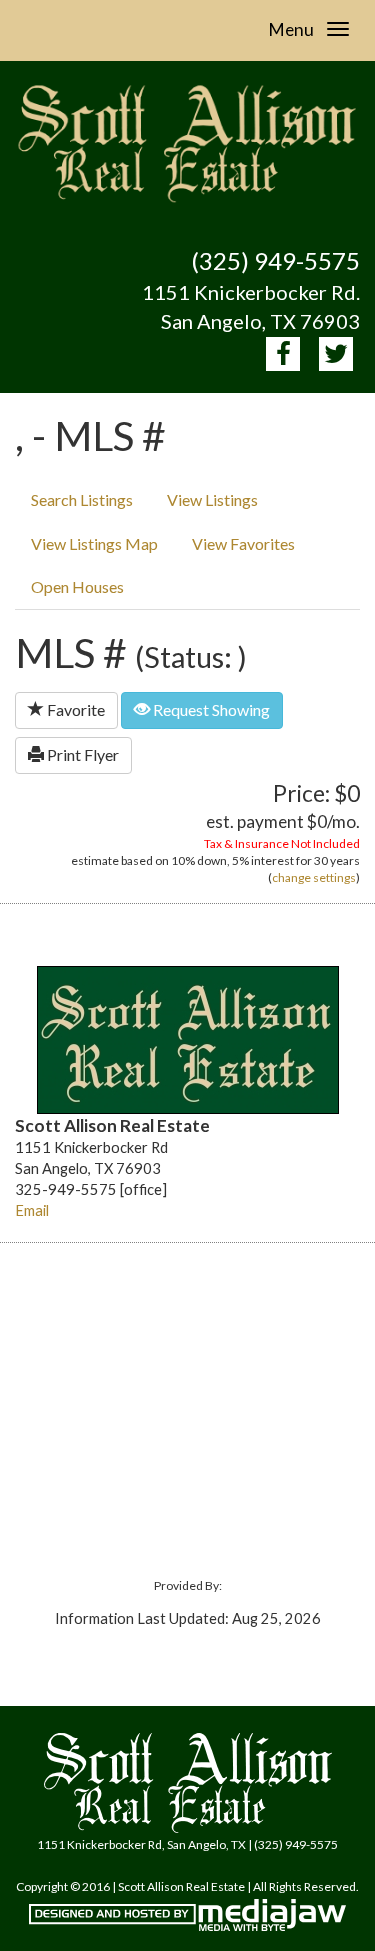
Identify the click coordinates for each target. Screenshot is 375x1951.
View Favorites (243, 543)
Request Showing (210, 709)
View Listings (212, 499)
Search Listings (82, 499)
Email (32, 1210)
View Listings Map (94, 543)
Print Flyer (81, 754)
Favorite (74, 709)
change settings (314, 877)
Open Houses (77, 586)
